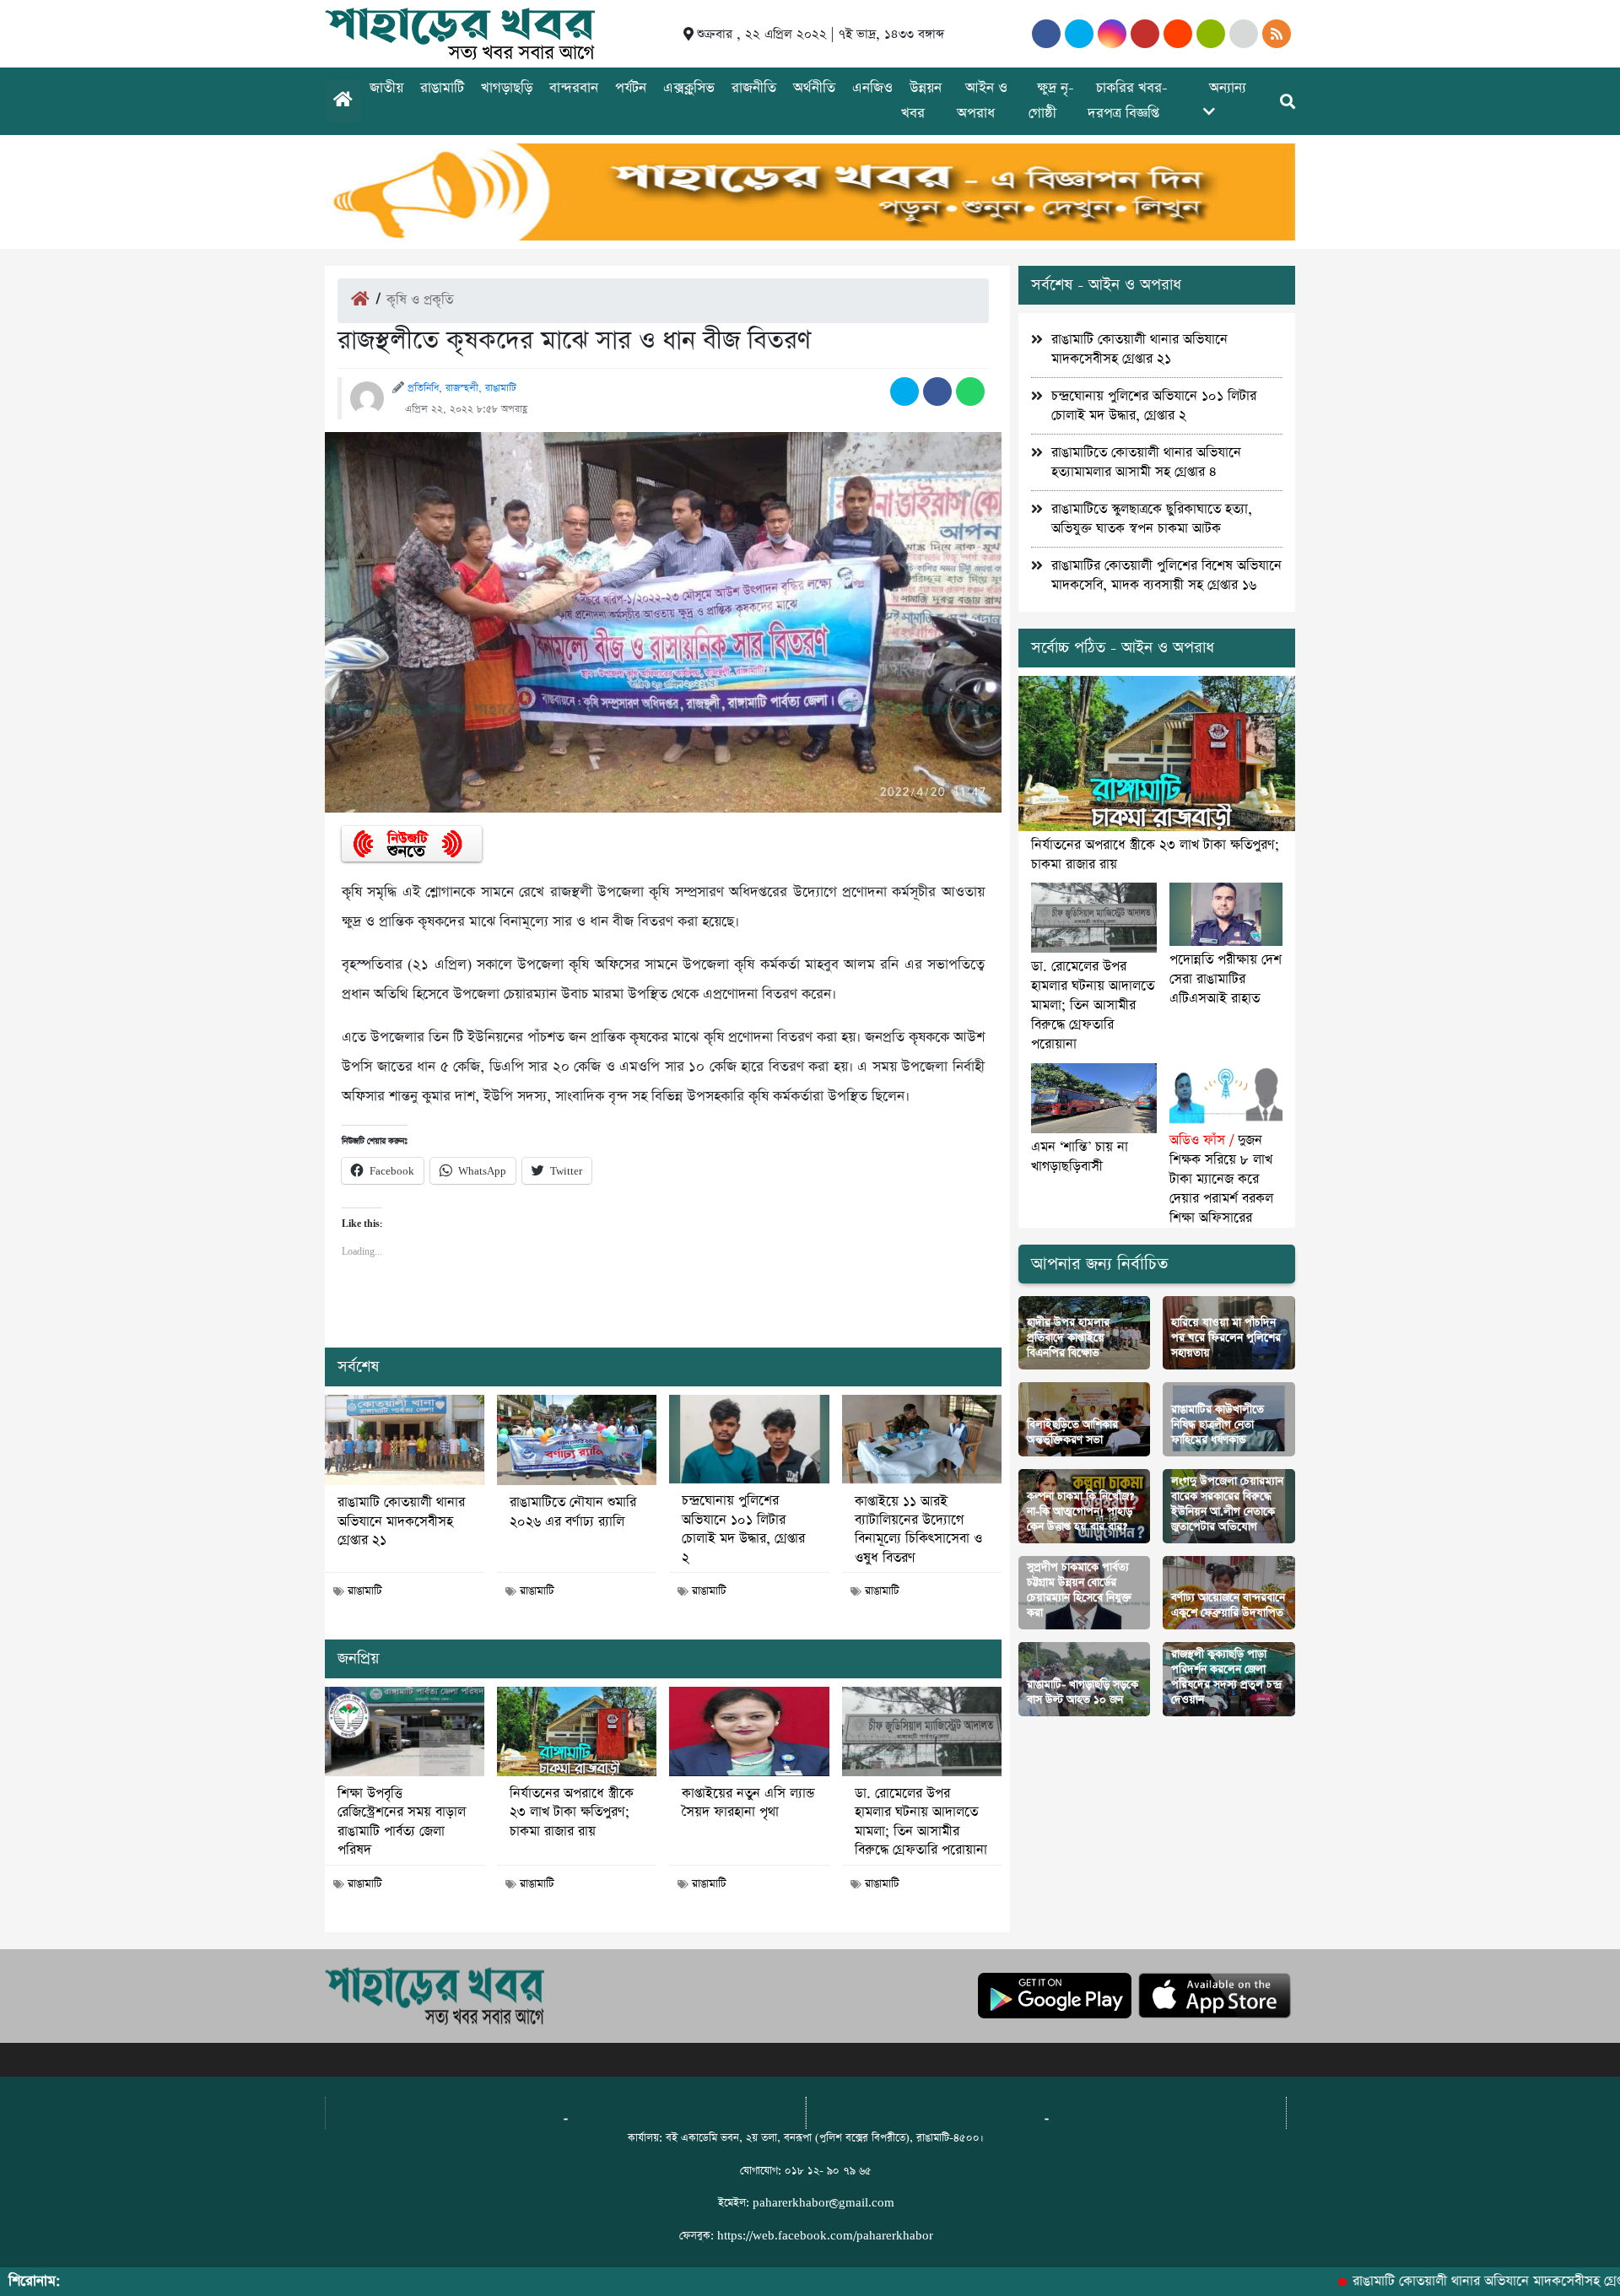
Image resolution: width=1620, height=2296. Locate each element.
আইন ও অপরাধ (982, 101)
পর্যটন (631, 88)
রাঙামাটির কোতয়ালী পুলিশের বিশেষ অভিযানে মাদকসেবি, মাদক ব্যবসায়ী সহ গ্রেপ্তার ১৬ (1166, 575)
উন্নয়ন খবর (921, 101)
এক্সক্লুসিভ (689, 88)
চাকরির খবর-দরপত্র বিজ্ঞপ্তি (1128, 101)
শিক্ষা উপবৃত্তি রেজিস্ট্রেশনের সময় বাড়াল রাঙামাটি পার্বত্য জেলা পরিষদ (402, 1822)
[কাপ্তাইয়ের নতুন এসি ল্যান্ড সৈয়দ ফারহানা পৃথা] (749, 1731)
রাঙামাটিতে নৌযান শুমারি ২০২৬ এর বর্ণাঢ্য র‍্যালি (573, 1512)
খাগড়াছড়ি (507, 88)
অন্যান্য (1228, 88)
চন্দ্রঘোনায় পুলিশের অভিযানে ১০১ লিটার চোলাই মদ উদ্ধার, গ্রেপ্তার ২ (743, 1529)
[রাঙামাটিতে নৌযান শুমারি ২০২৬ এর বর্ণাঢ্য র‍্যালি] (577, 1440)
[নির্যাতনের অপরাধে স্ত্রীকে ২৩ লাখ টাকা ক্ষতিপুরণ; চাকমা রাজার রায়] (577, 1731)
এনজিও (872, 88)
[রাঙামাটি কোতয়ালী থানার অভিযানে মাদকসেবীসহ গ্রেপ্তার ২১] (405, 1440)
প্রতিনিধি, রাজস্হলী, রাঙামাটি (462, 388)
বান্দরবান (574, 88)
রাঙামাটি (442, 88)
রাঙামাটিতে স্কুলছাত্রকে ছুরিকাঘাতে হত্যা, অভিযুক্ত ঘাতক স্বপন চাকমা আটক (1152, 519)
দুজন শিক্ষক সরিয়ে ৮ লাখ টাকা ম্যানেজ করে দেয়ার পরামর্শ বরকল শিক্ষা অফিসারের (1221, 1179)
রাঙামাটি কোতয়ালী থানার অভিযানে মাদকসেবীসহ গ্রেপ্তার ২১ (401, 1522)
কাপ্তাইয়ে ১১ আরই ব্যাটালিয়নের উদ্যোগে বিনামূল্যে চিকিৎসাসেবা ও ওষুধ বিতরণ (918, 1530)
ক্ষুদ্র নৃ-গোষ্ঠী (1051, 101)
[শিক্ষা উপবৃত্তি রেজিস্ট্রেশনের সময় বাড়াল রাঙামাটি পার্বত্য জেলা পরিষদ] (405, 1731)
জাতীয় (386, 88)
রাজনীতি (754, 88)
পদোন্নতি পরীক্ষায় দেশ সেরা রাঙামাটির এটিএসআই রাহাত (1226, 979)
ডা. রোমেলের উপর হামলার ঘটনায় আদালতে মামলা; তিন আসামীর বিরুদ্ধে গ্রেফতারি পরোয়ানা (921, 1822)
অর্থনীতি (814, 88)
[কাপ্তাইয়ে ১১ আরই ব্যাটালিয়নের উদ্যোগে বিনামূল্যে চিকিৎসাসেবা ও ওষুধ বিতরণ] (922, 1440)
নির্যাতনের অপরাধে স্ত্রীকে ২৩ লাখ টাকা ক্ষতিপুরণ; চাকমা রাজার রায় (572, 1813)
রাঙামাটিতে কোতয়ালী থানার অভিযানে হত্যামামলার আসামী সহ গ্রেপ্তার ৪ (1146, 462)
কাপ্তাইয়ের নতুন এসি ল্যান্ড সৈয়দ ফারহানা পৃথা (748, 1803)
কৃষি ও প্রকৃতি (420, 300)
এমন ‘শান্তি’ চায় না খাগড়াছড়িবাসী (1080, 1157)
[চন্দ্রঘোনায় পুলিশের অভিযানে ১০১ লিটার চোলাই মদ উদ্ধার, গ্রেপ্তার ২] (749, 1440)
